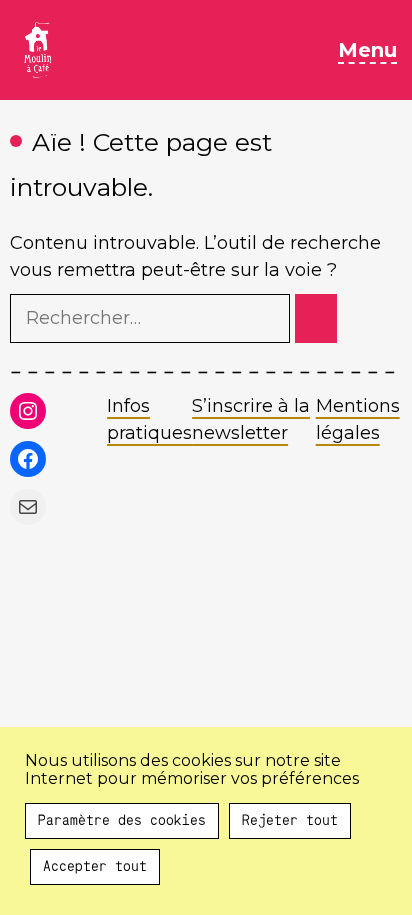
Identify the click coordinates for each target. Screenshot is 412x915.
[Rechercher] (316, 318)
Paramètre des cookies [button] (122, 821)
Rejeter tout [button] (290, 821)
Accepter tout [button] (95, 867)
